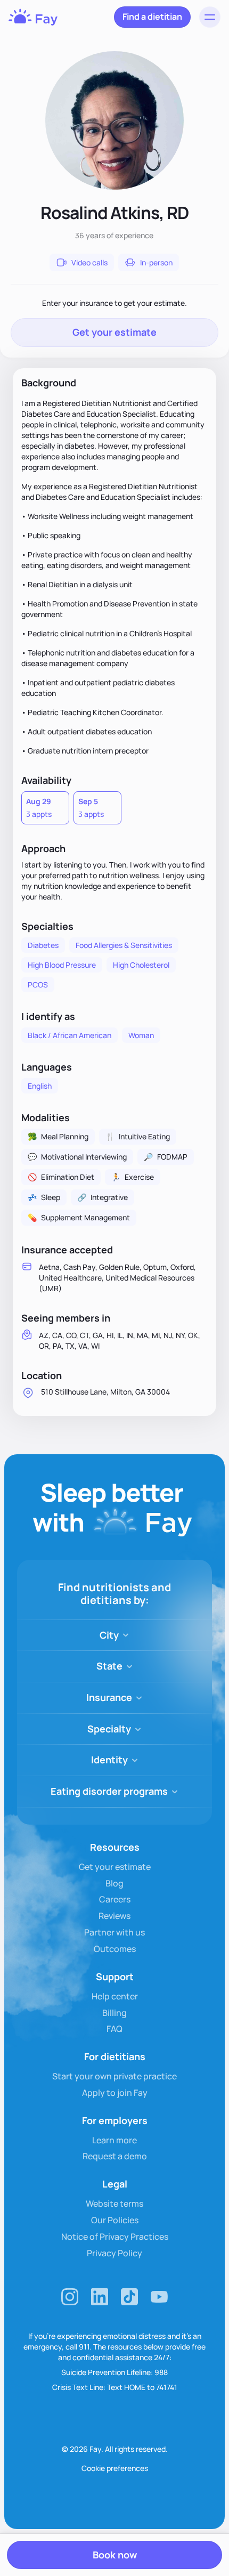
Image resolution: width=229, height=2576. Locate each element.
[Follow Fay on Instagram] (70, 2297)
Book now (115, 2555)
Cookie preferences (115, 2468)
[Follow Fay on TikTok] (129, 2297)
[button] (210, 17)
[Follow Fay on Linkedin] (100, 2297)
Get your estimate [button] (114, 332)
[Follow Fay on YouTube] (159, 2297)
